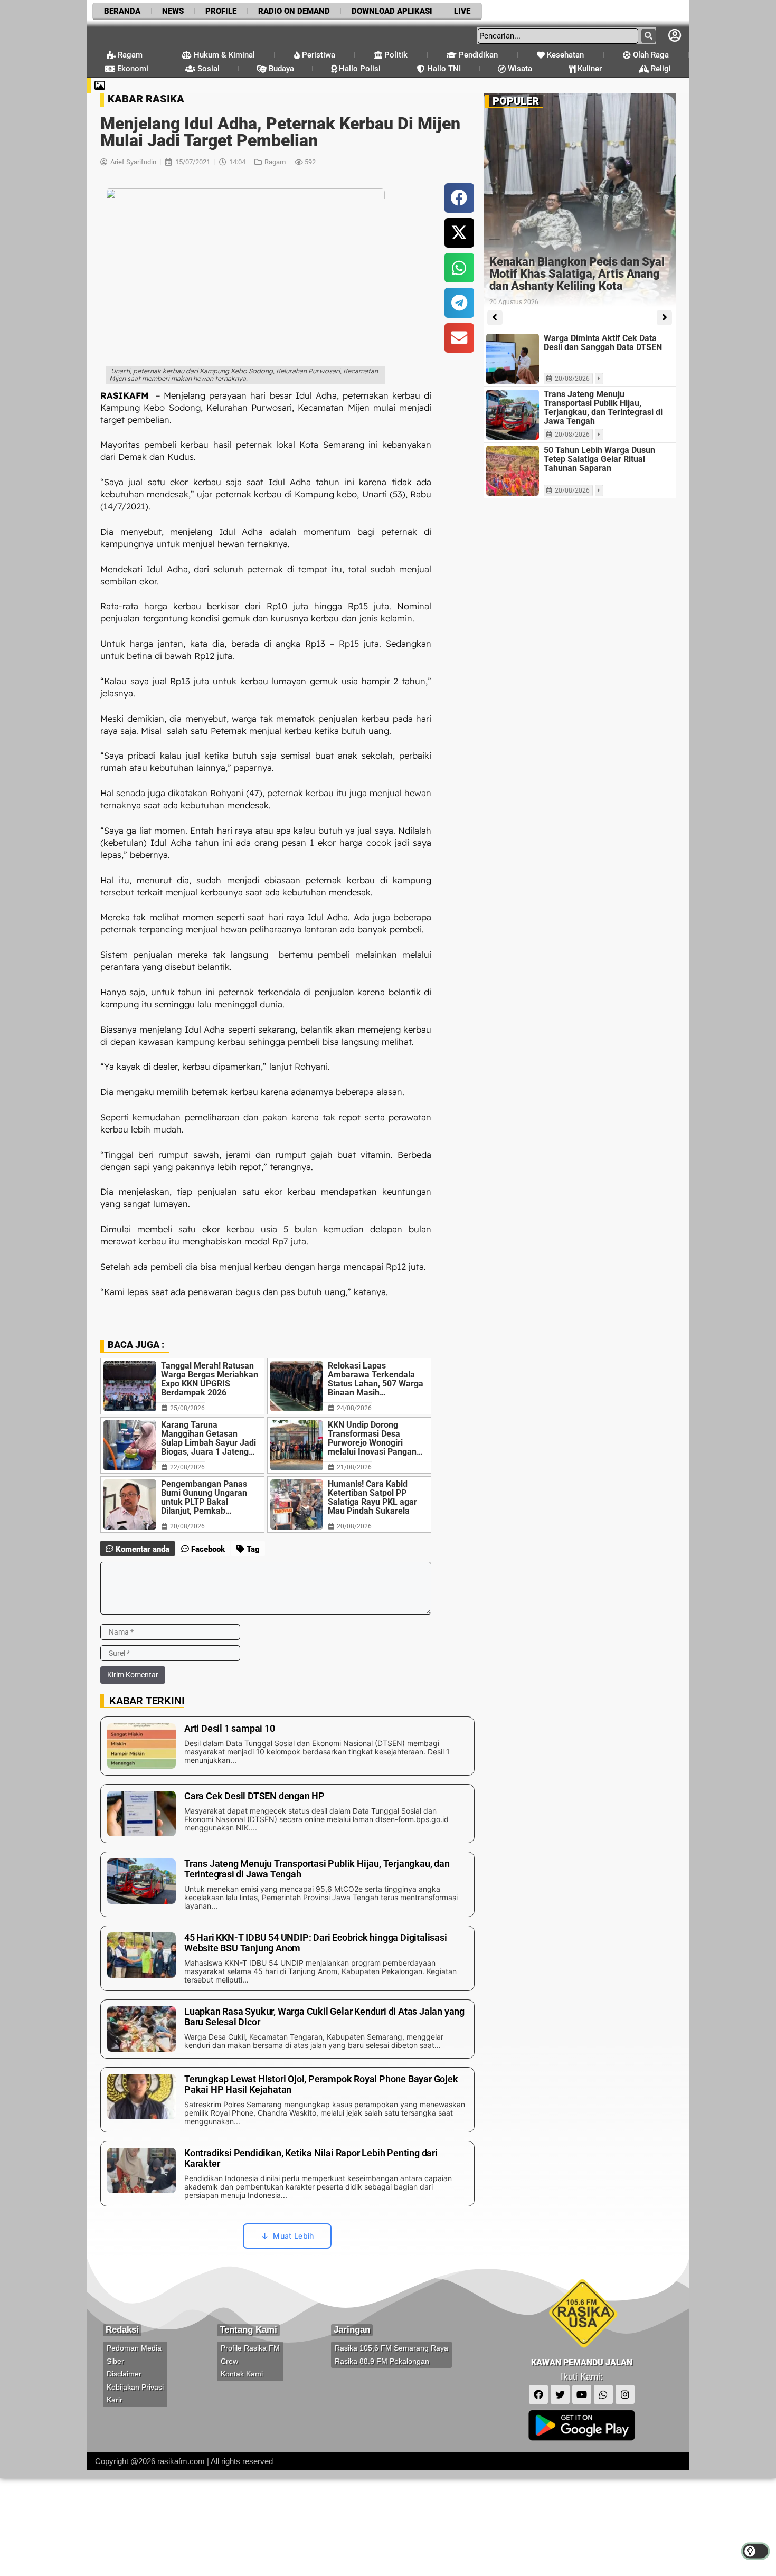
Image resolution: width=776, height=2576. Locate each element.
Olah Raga (650, 55)
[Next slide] (664, 318)
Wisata (519, 69)
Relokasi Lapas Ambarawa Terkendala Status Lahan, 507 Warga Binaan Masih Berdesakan (376, 1379)
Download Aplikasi (392, 11)
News (173, 11)
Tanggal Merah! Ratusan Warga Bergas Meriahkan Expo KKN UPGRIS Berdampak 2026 (210, 1379)
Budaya (280, 69)
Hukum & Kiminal (223, 55)
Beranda (122, 11)
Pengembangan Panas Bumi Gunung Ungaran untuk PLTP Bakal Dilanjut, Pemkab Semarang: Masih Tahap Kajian (208, 1497)
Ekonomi (132, 69)
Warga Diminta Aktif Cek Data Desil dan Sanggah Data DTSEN (603, 343)
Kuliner (589, 69)
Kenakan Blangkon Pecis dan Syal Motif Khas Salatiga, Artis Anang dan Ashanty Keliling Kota (577, 274)
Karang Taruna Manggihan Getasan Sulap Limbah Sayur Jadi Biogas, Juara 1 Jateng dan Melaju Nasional (209, 1438)
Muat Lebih (293, 2236)
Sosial (207, 69)
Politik (395, 55)
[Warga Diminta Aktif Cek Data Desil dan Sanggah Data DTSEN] (513, 359)
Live (462, 11)
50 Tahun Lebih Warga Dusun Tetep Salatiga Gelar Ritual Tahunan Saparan (599, 459)
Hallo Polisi (359, 69)
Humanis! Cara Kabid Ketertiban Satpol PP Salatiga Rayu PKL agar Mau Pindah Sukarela (372, 1497)
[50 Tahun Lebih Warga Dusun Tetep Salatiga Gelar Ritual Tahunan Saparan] (513, 471)
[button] (459, 198)
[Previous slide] (495, 318)
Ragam (129, 55)
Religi (660, 69)
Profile (221, 11)
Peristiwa (318, 55)
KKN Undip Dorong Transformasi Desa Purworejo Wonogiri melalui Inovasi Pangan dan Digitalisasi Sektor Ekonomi (372, 1438)
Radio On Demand (294, 11)
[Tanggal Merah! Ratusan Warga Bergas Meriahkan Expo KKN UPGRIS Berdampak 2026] (130, 1386)
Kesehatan (564, 55)
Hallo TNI (443, 69)
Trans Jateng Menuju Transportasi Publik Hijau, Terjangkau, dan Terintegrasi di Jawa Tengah (603, 408)
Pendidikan (477, 55)
